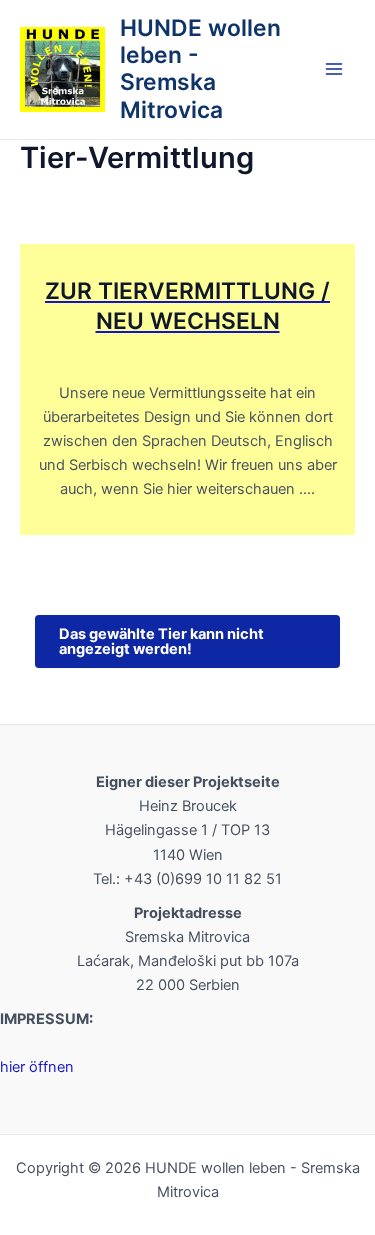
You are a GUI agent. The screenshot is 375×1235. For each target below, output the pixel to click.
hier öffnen (37, 1067)
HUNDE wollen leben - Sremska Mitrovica (200, 69)
